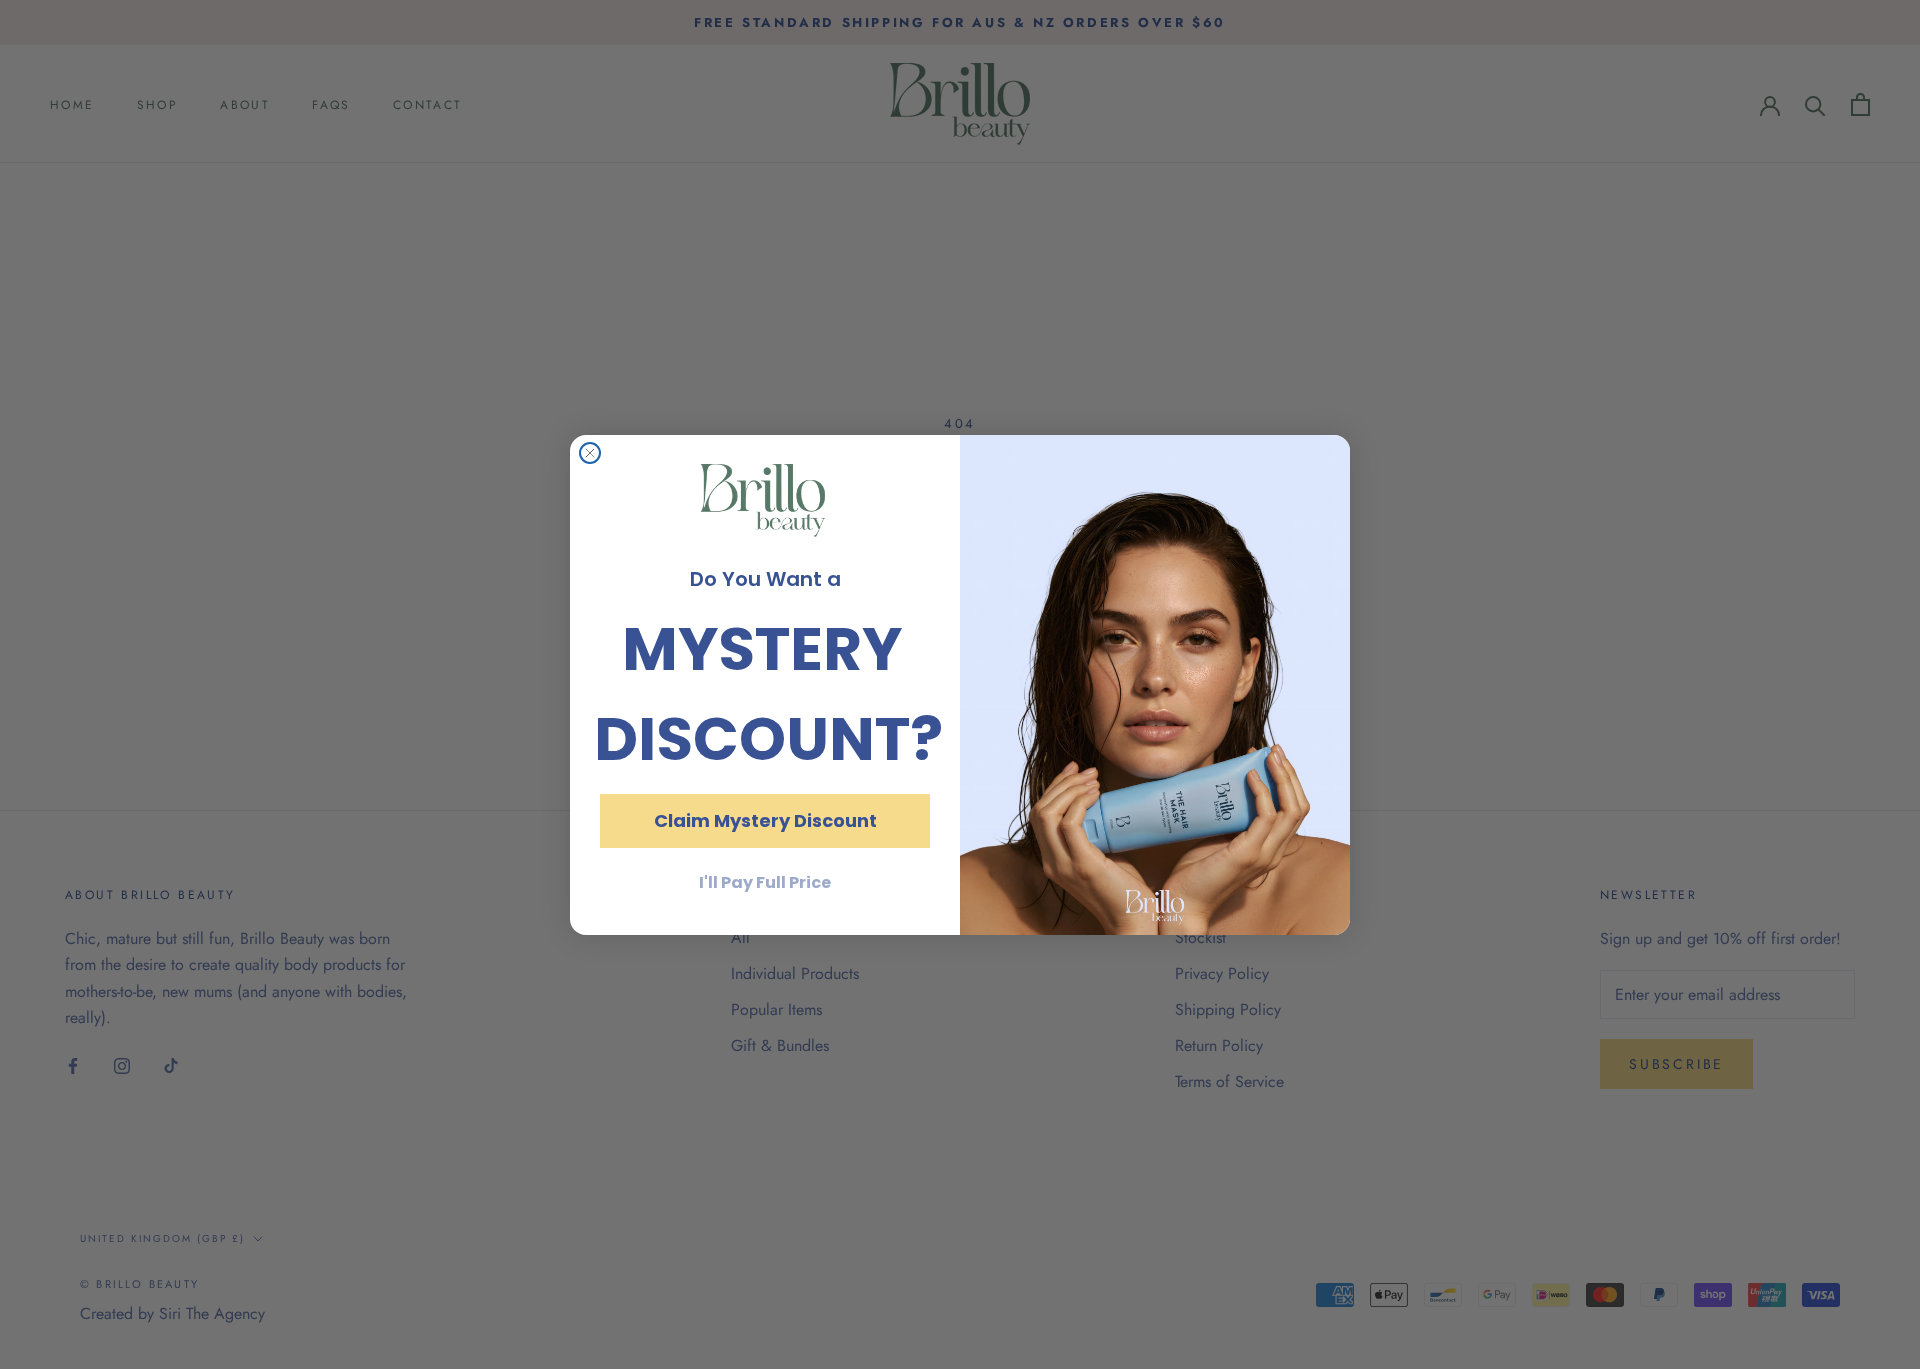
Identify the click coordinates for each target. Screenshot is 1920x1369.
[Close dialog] (590, 453)
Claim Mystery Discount (765, 819)
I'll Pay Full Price (765, 881)
